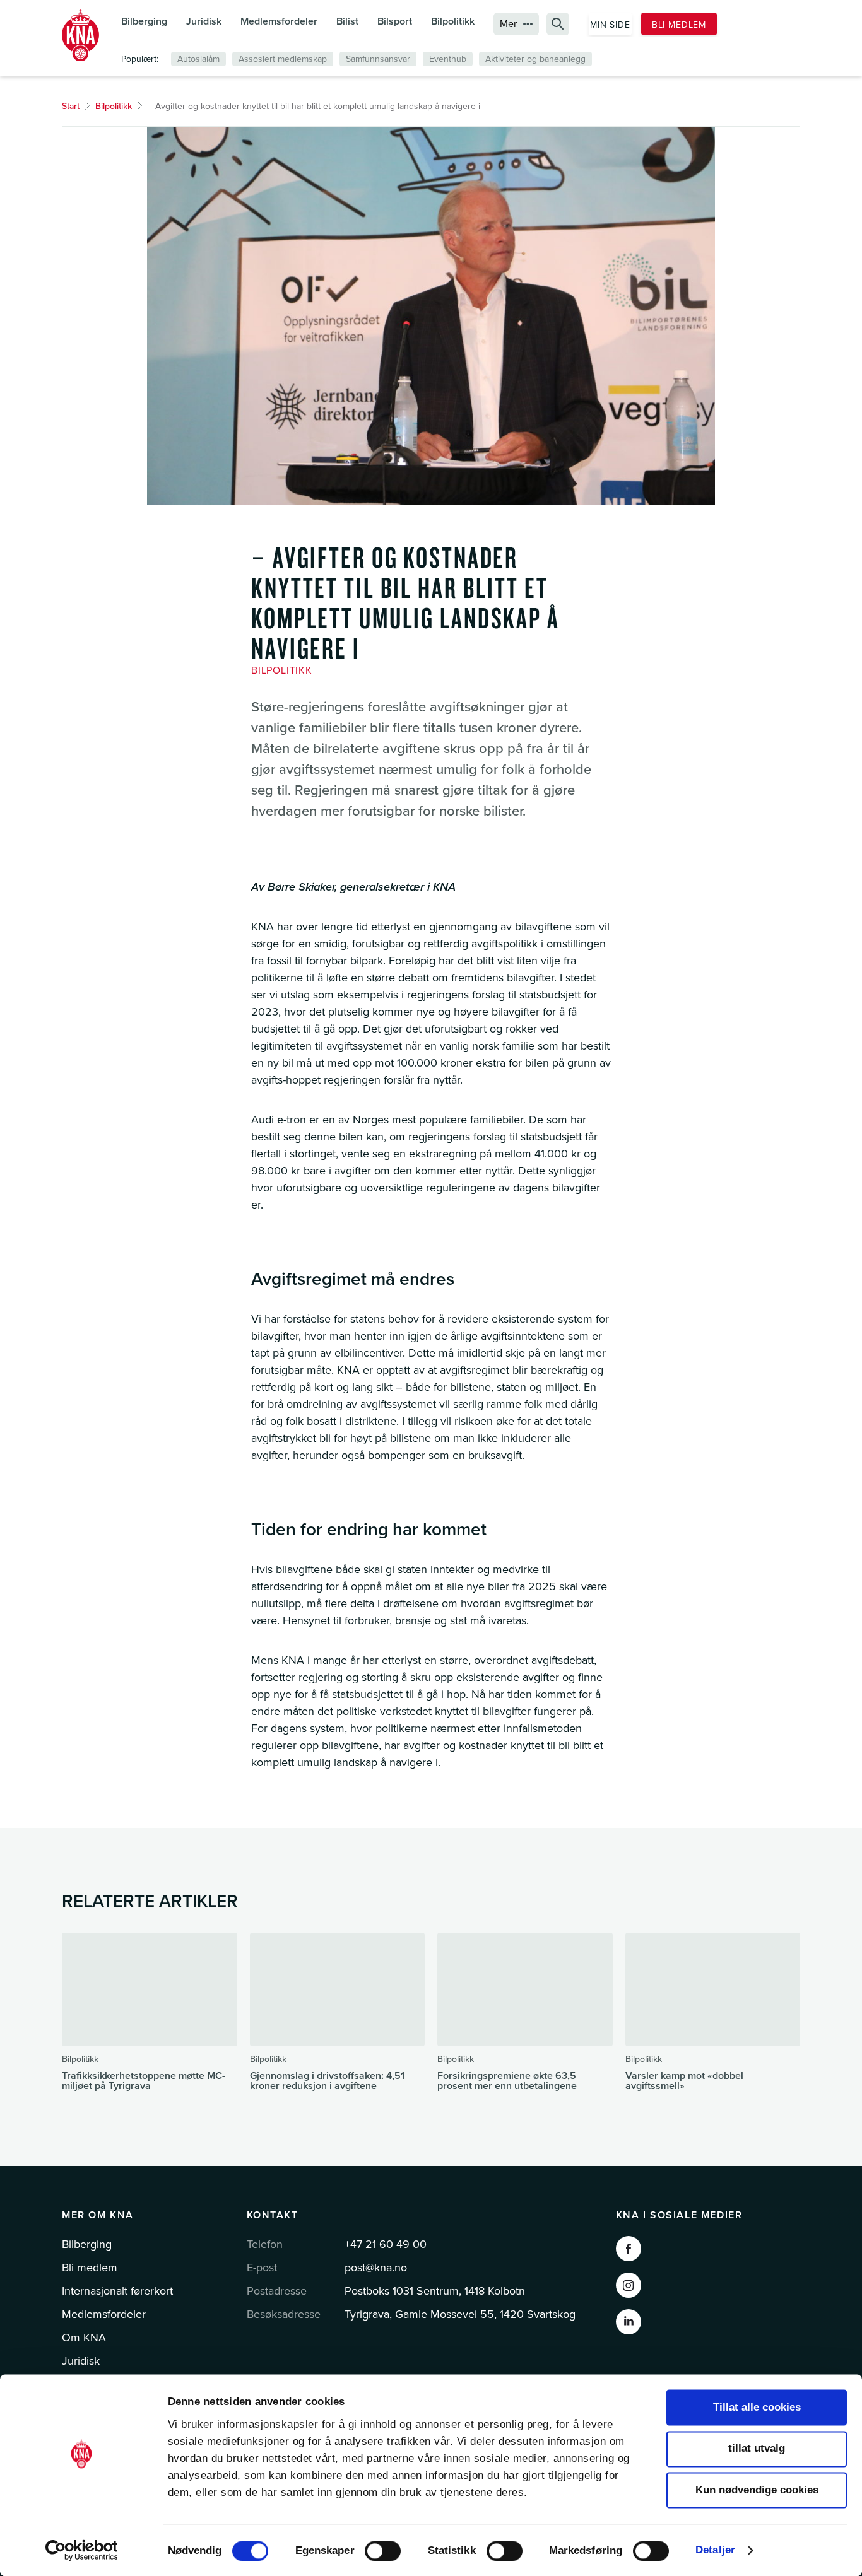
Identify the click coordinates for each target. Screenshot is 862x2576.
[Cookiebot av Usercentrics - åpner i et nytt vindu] (82, 2550)
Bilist (347, 21)
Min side (610, 25)
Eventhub (448, 59)
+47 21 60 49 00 (386, 2244)
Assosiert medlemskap (283, 59)
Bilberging (144, 21)
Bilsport (395, 21)
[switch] (383, 2551)
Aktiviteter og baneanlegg (535, 59)
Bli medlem (679, 25)
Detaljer (715, 2550)
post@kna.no (376, 2268)
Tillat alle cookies (757, 2407)
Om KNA (84, 2338)
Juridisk (204, 21)
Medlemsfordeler (279, 21)
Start (71, 106)
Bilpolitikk (453, 21)
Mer (508, 24)
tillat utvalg (757, 2449)
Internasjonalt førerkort (117, 2291)
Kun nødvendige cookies (757, 2490)
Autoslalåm (198, 59)
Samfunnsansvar (378, 59)
